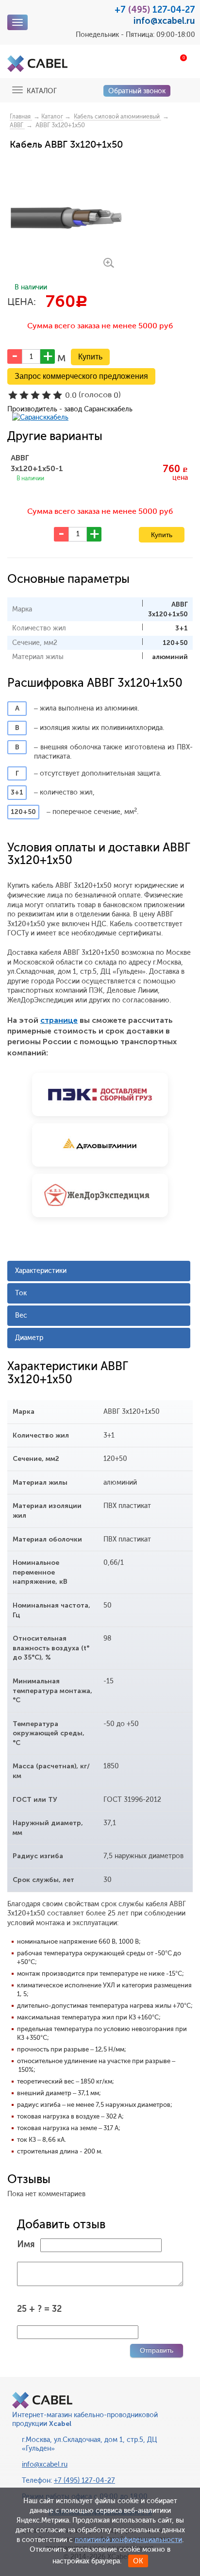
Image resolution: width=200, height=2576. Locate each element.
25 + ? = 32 (39, 2309)
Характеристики (41, 1271)
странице (59, 1020)
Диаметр (29, 1338)
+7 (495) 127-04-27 (84, 2481)
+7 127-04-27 (155, 10)
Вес (21, 1315)
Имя (26, 2244)
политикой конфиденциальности (128, 2540)
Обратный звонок (137, 91)
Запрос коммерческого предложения (81, 376)
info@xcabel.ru (164, 21)
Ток (21, 1293)
